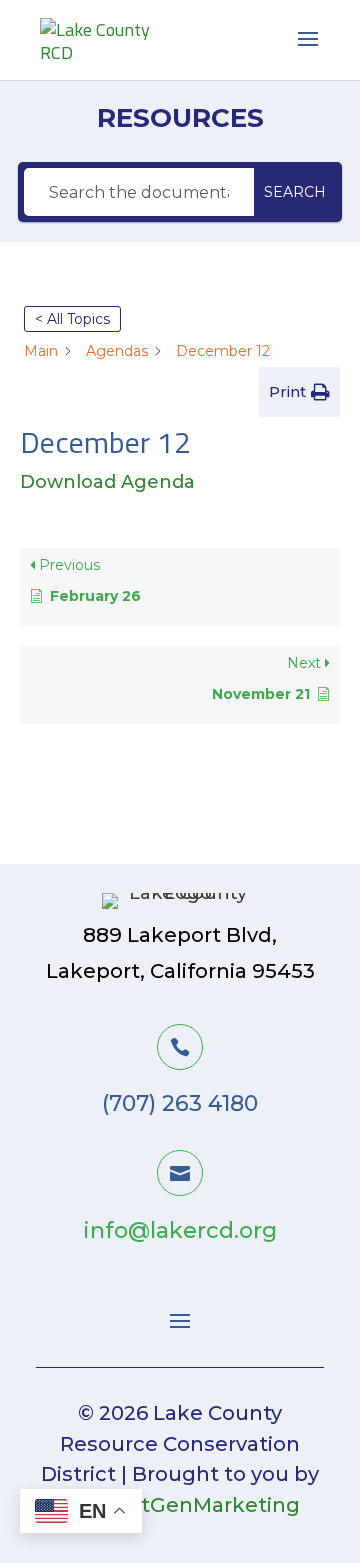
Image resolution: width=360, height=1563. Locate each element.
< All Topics (72, 319)
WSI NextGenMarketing (177, 1505)
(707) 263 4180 (180, 1103)
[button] (299, 392)
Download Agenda (107, 482)
